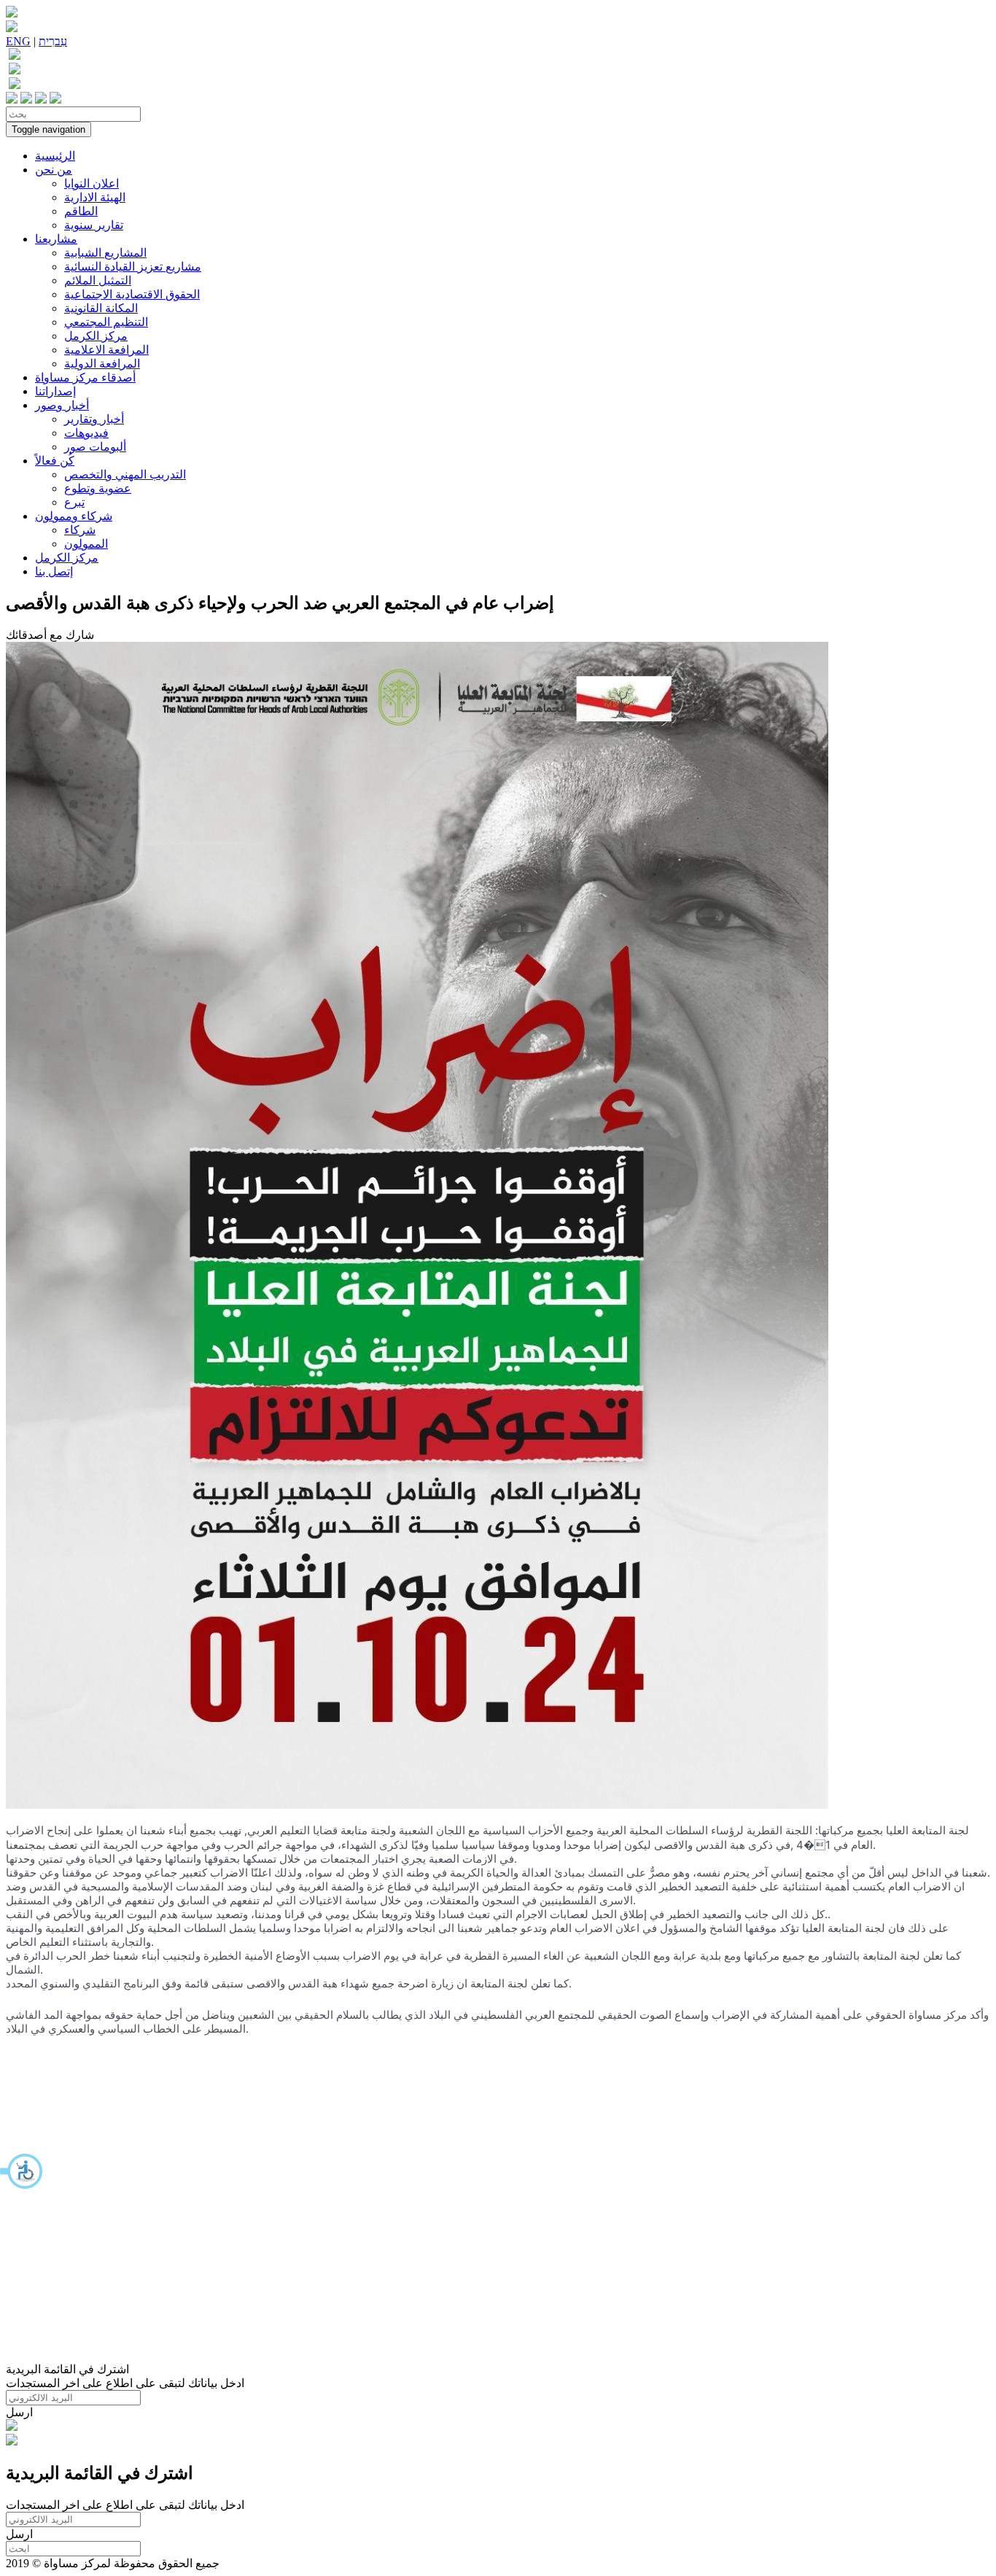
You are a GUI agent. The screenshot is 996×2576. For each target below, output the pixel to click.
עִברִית (53, 41)
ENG (18, 41)
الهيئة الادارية (95, 197)
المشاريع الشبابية (105, 253)
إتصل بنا (54, 571)
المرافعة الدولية (102, 364)
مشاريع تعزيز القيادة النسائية (133, 267)
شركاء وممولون (74, 516)
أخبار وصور (62, 405)
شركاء (80, 530)
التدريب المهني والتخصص (125, 474)
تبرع (74, 502)
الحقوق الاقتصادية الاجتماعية (132, 294)
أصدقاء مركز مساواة (85, 377)
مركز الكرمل (96, 336)
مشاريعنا (56, 239)
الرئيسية (55, 156)
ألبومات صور (95, 447)
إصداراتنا (55, 391)
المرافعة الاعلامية (106, 350)
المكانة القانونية (101, 308)
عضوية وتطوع (98, 488)
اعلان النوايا (92, 183)
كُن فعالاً (55, 461)
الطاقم (81, 211)
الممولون (86, 544)
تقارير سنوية (94, 225)
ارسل (19, 2412)
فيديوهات (86, 433)
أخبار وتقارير (94, 419)
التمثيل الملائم (98, 280)
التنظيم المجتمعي (106, 322)
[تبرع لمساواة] (12, 2427)
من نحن (54, 170)
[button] (22, 2171)
